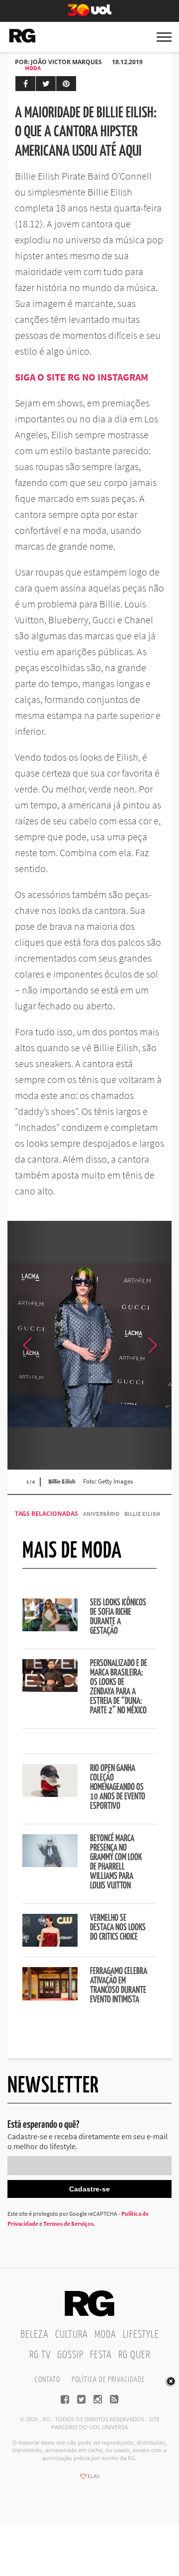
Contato (47, 2380)
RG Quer (134, 2355)
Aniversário (101, 1514)
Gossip (70, 2355)
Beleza (35, 2335)
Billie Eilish (142, 1514)
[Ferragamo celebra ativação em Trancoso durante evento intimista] (50, 1997)
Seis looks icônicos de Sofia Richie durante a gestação (118, 1617)
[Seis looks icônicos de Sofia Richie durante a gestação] (50, 1628)
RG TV (40, 2355)
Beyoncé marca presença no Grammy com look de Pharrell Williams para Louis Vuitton (116, 1862)
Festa (101, 2355)
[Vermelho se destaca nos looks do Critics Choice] (50, 1944)
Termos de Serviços (68, 2224)
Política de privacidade (108, 2380)
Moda (33, 68)
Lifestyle (141, 2335)
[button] (152, 1345)
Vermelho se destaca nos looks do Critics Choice (118, 1928)
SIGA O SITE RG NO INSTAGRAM (82, 377)
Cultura (72, 2335)
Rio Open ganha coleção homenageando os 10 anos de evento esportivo (118, 1787)
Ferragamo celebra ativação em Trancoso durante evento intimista (119, 1986)
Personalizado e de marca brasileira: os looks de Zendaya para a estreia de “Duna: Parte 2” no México (119, 1687)
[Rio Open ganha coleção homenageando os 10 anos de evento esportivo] (50, 1794)
